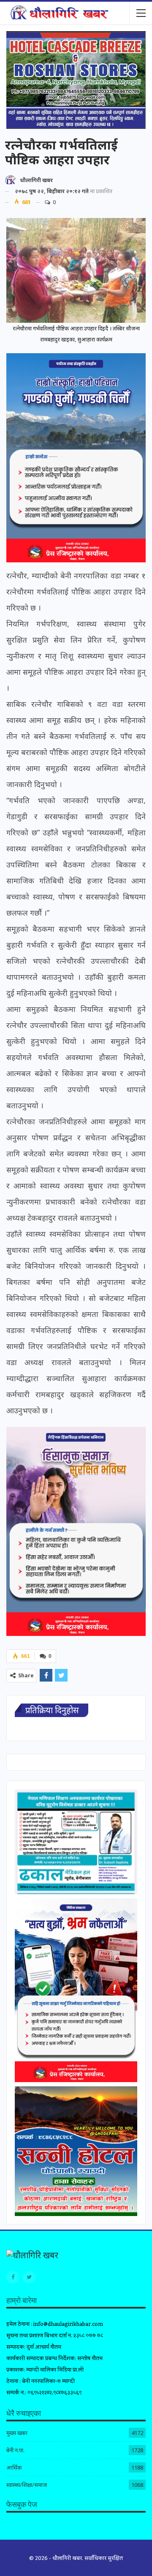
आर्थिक (14, 2467)
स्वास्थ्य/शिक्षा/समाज (27, 2485)
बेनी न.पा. (15, 2450)
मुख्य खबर (17, 2433)
